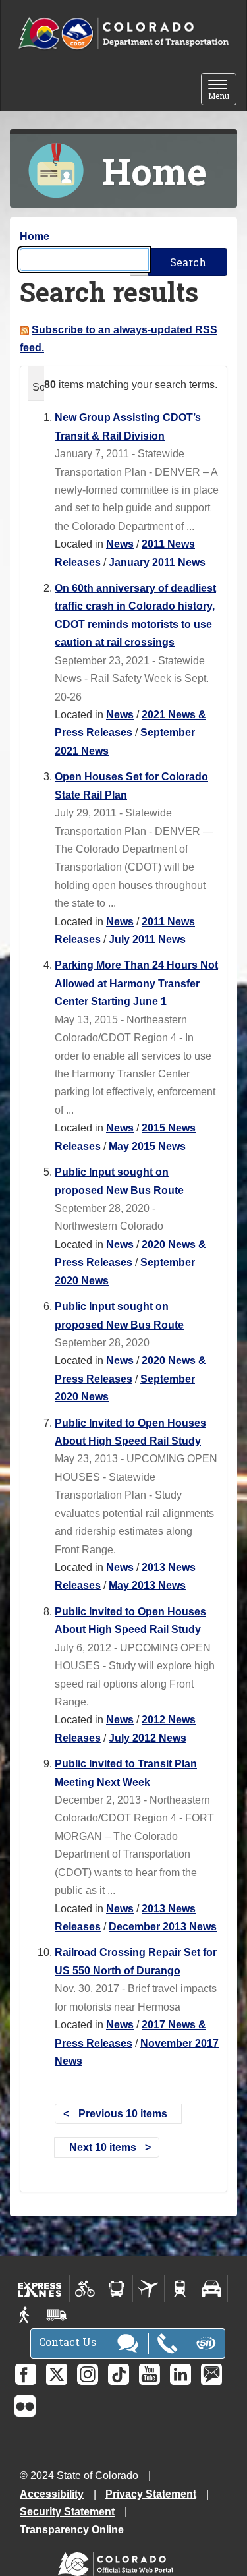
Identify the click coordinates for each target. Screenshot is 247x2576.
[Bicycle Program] (85, 2289)
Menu (222, 91)
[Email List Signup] (211, 2374)
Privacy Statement (151, 2494)
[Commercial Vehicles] (57, 2315)
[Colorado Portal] (118, 2561)
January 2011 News (157, 562)
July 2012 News (148, 1738)
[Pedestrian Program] (25, 2315)
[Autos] (212, 2289)
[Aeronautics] (149, 2289)
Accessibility (52, 2494)
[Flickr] (25, 2406)
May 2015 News (147, 1146)
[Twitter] (57, 2374)
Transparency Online (72, 2530)
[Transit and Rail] (117, 2289)
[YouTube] (150, 2374)
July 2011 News (147, 939)
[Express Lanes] (40, 2289)
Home (35, 236)
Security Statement (67, 2512)
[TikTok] (119, 2374)
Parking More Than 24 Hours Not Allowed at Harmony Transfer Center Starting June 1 (136, 983)
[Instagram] (88, 2374)
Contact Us (69, 2342)
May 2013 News (147, 1585)
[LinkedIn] (180, 2374)
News (120, 544)
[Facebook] (26, 2374)
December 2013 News (163, 1927)
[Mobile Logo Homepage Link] (123, 34)
